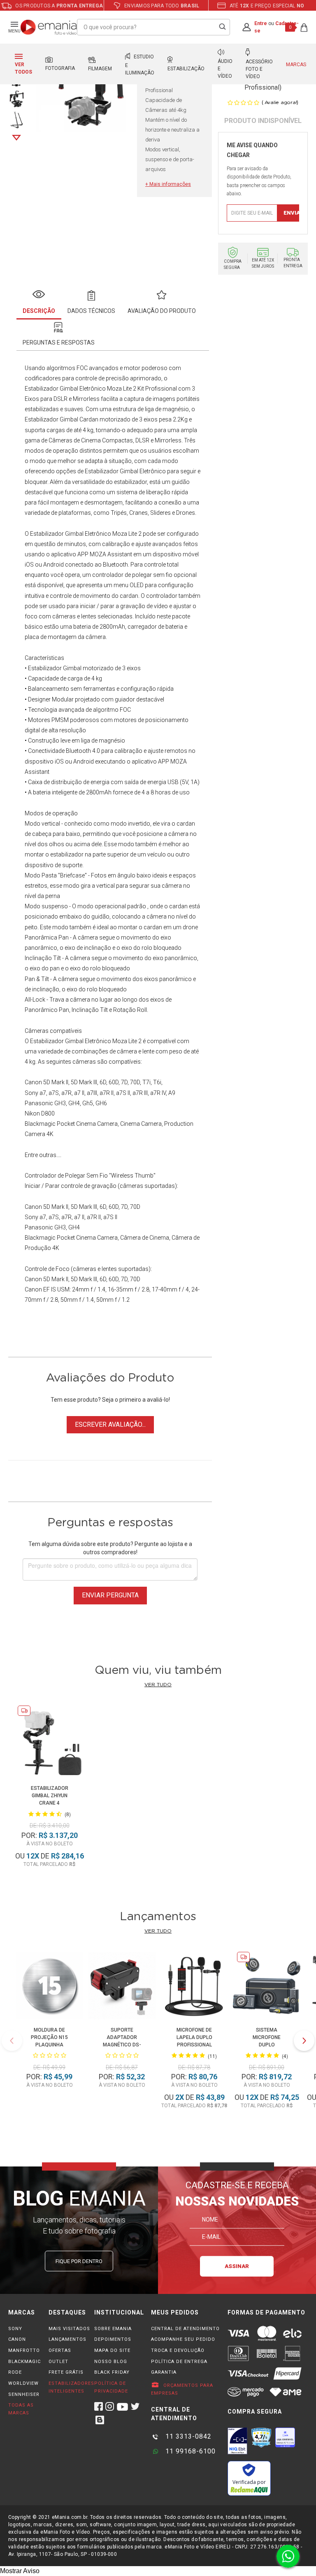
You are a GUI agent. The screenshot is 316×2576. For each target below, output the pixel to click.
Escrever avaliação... (110, 1425)
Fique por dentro (79, 2261)
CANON (17, 2339)
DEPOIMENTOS (113, 2339)
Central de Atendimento (185, 2329)
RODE (15, 2372)
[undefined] (81, 91)
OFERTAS (60, 2350)
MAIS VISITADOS (69, 2329)
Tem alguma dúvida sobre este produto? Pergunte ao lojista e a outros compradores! (110, 1548)
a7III (92, 1093)
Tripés (119, 513)
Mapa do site (112, 2350)
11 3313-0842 (187, 2436)
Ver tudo (158, 1685)
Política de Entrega (179, 2362)
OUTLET (58, 2362)
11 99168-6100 (189, 2451)
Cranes (138, 513)
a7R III (140, 1093)
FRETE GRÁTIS (66, 2372)
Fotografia (60, 68)
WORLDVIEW (23, 2383)
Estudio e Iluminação (140, 65)
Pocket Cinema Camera (87, 1124)
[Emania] (49, 27)
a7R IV (158, 1093)
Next (16, 138)
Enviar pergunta (110, 1595)
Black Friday (112, 2372)
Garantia (164, 2372)
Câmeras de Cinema (74, 440)
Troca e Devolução (178, 2350)
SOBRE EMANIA (113, 2329)
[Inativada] (237, 2441)
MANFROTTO (24, 2350)
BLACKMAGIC (24, 2362)
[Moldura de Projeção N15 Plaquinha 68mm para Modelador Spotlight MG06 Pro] (49, 1987)
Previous (12, 2041)
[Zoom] (17, 98)
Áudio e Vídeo (225, 69)
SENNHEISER (24, 2394)
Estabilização (186, 69)
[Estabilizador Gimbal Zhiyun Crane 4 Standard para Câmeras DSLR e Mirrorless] (50, 1743)
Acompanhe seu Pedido (183, 2339)
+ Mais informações (168, 184)
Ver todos (23, 68)
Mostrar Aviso (20, 2571)
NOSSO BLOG (111, 2362)
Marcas (296, 65)
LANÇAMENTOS (67, 2339)
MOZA (98, 554)
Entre (261, 23)
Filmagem (100, 69)
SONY (15, 2329)
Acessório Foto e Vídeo (259, 69)
